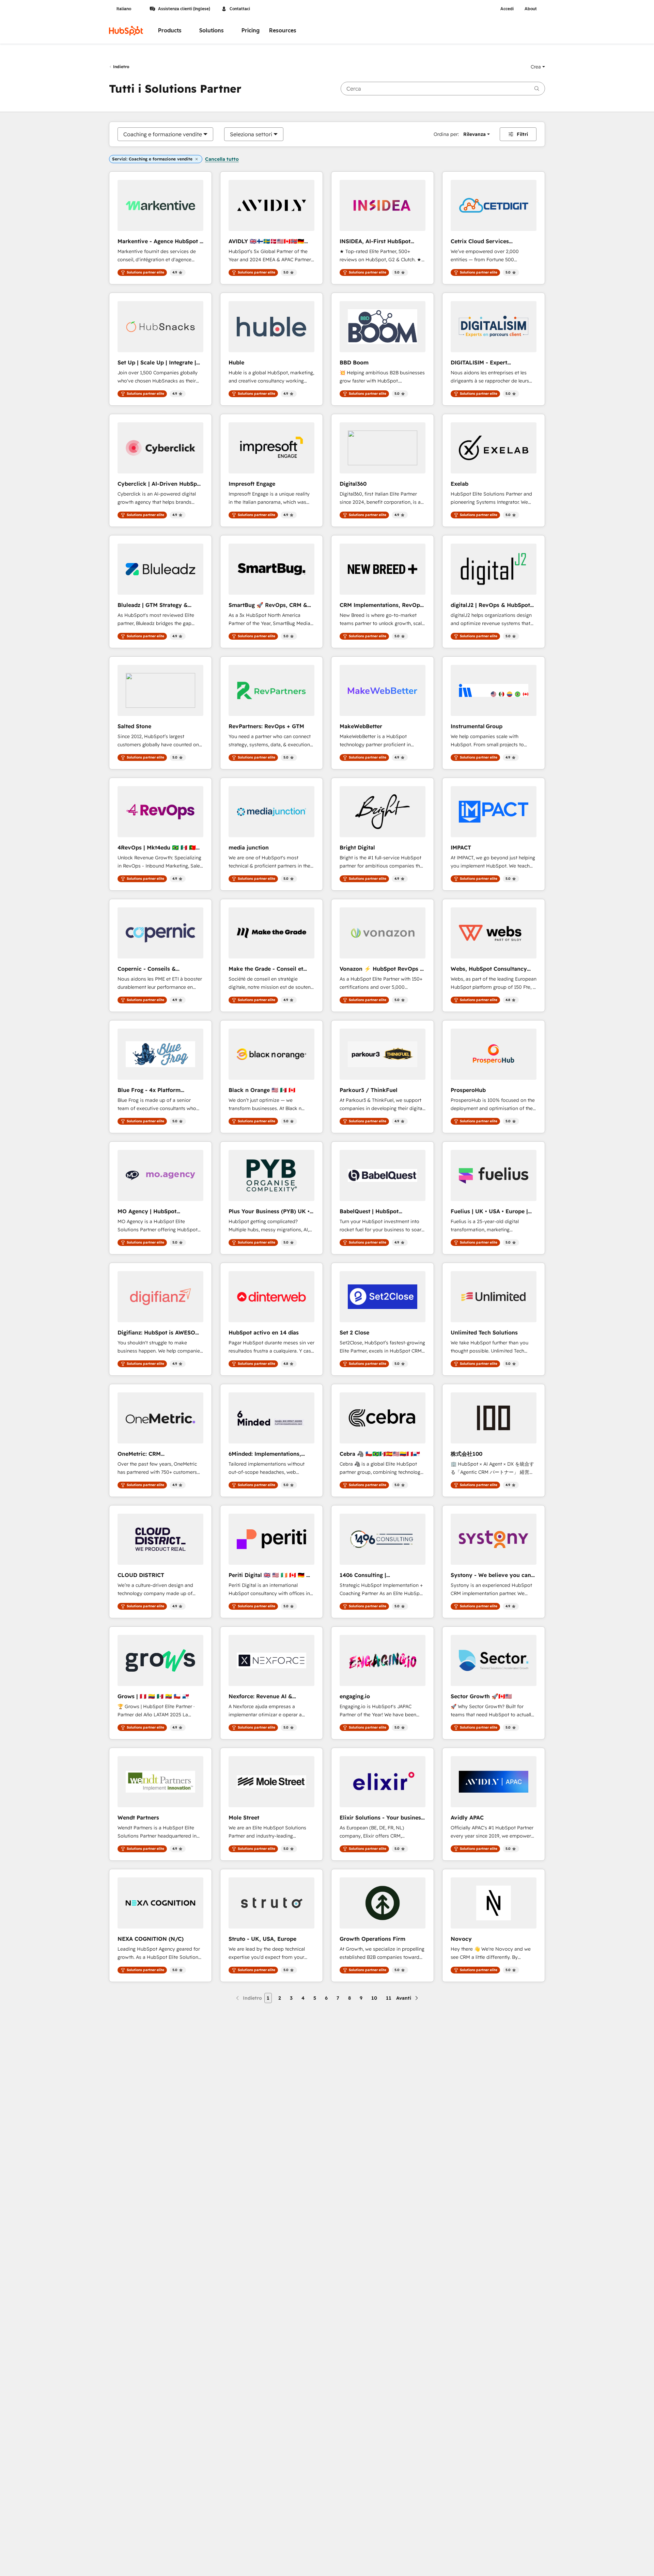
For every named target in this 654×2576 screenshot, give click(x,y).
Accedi (507, 9)
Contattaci (240, 9)
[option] (163, 134)
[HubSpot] (126, 31)
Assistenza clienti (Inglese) (184, 9)
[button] (538, 67)
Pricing (251, 30)
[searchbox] (443, 89)
